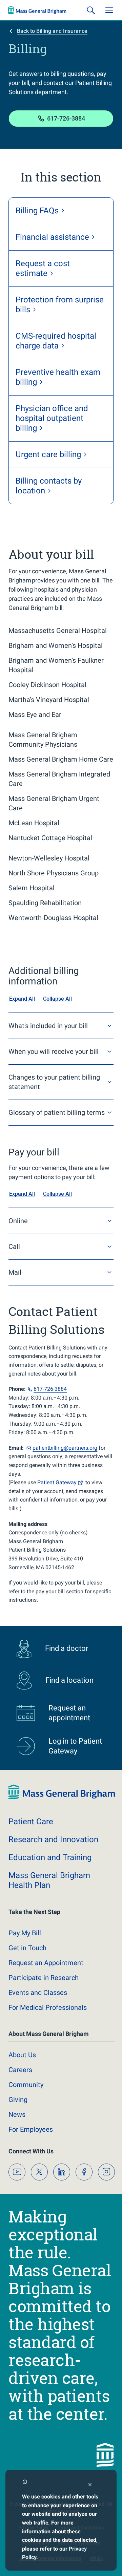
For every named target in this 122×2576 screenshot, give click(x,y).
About (22, 2055)
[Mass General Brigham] (37, 10)
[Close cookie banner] (90, 2485)
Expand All (22, 999)
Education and (50, 1857)
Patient (57, 1482)
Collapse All (57, 999)
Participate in (44, 1978)
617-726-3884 (66, 118)
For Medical (48, 2007)
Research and (53, 1839)
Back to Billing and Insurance (52, 31)
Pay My (25, 1933)
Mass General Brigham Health (49, 1880)
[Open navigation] (109, 10)
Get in (27, 1948)
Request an (46, 1963)
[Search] (91, 10)
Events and (38, 1993)
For (31, 2129)
